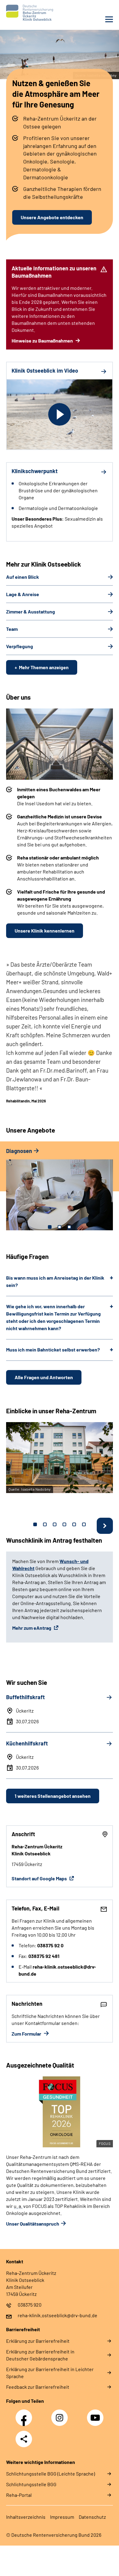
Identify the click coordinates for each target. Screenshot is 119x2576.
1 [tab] (50, 1227)
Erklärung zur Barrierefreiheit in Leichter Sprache (50, 2373)
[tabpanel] (60, 1192)
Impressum (62, 2517)
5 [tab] (74, 1524)
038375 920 (30, 2305)
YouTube (96, 2414)
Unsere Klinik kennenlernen (45, 931)
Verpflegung (20, 646)
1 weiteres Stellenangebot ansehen (53, 1796)
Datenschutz (92, 2517)
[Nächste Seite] (105, 1526)
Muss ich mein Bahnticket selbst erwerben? (53, 1350)
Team (12, 629)
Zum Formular (27, 2034)
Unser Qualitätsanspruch (33, 2224)
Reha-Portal (19, 2495)
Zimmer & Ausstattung (31, 611)
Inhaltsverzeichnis (26, 2517)
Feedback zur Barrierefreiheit (38, 2387)
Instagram (61, 2414)
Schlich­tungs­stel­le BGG (31, 2484)
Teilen (24, 2439)
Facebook (25, 2414)
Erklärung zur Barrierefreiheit (38, 2341)
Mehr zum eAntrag (32, 1628)
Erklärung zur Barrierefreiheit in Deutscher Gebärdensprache (40, 2355)
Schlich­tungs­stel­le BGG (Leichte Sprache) (50, 2474)
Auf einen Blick (23, 577)
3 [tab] (69, 1227)
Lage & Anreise (23, 594)
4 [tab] (64, 1524)
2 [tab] (60, 1227)
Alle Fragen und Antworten (44, 1377)
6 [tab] (84, 1524)
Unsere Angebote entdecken (52, 217)
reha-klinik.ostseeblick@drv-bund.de (58, 2315)
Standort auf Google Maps (40, 1878)
